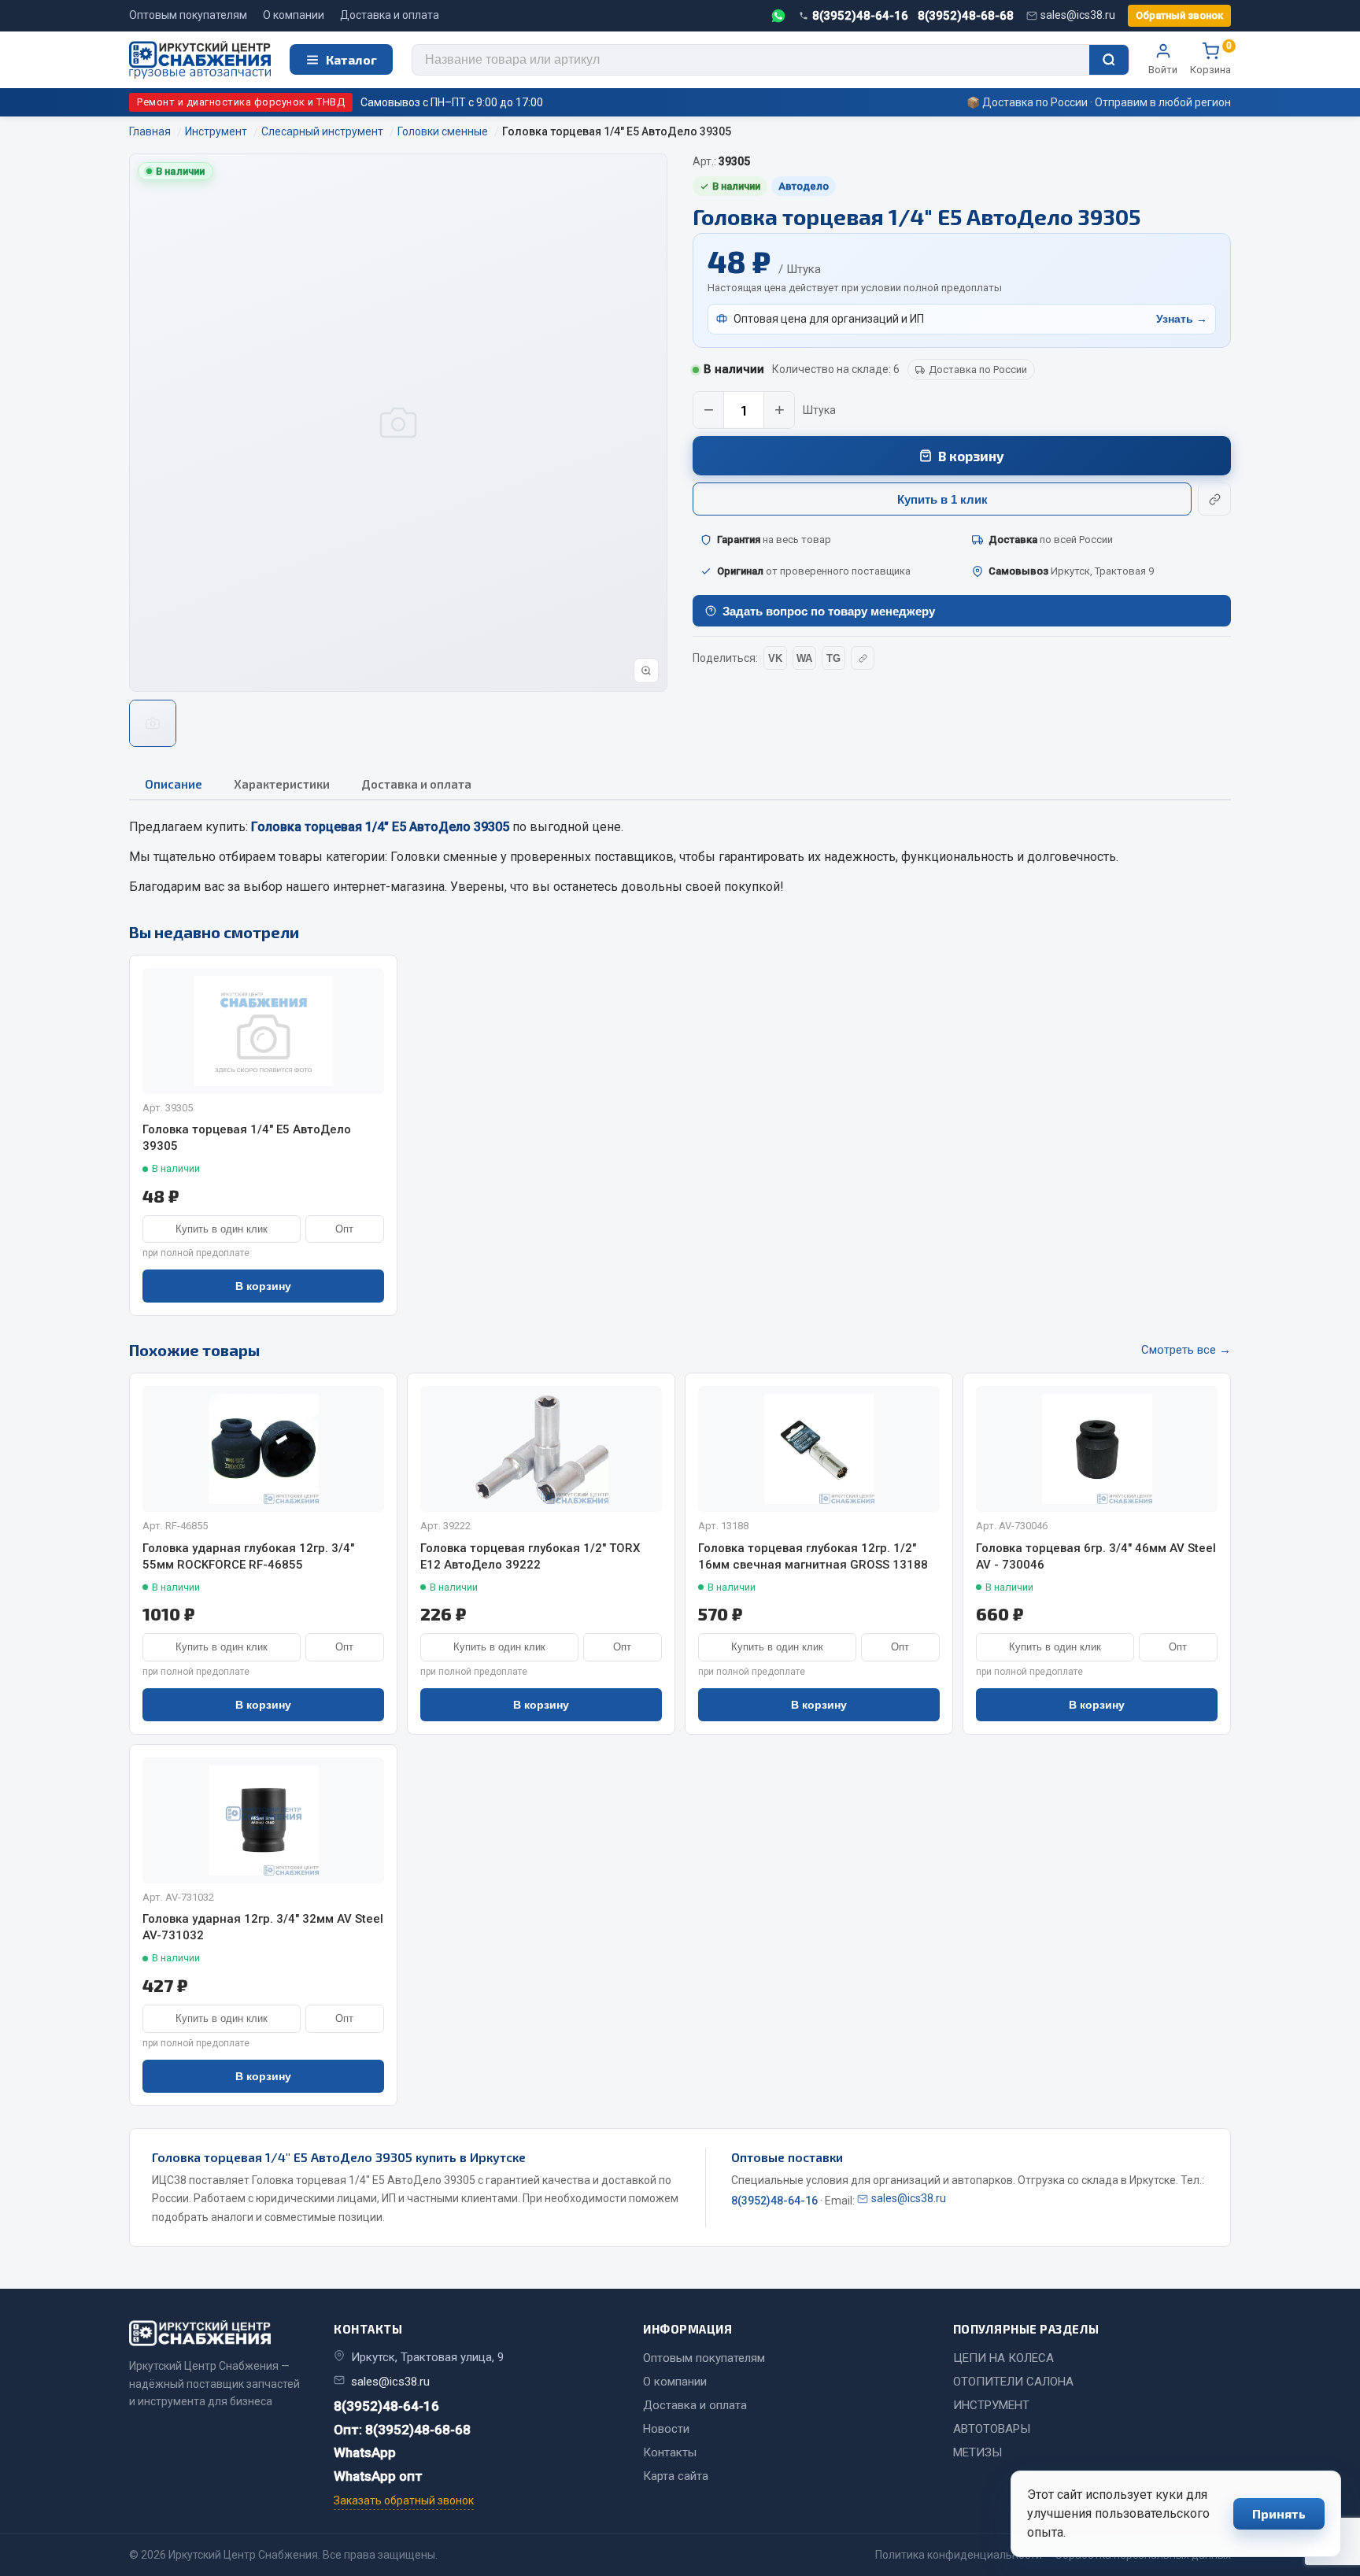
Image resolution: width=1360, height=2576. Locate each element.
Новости (666, 2429)
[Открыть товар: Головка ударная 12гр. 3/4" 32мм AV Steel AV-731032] (263, 1820)
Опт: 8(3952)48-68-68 (402, 2430)
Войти (1163, 70)
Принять (1279, 2513)
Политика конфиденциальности (959, 2555)
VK (775, 658)
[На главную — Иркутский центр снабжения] (200, 60)
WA (804, 658)
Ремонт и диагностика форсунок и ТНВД (241, 102)
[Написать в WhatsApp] (778, 16)
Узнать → (1182, 319)
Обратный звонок (1179, 15)
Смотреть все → (1186, 1350)
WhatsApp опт (378, 2476)
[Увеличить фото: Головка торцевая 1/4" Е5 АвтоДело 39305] (646, 671)
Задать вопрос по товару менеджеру (829, 611)
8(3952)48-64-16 (860, 16)
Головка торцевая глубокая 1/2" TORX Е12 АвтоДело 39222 (530, 1556)
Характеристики (282, 784)
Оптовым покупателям (188, 15)
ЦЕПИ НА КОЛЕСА (1003, 2358)
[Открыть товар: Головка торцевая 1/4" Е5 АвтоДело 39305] (263, 1031)
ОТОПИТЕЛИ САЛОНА (1013, 2382)
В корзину (971, 456)
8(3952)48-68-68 (966, 16)
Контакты (670, 2452)
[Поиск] (1109, 60)
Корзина (1210, 59)
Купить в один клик (222, 1229)
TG (833, 658)
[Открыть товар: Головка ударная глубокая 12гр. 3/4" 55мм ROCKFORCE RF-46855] (263, 1449)
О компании (294, 15)
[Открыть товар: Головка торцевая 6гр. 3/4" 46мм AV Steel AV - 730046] (1097, 1449)
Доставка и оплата (390, 15)
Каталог (351, 59)
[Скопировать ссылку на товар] (1214, 499)
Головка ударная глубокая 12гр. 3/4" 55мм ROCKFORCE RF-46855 (248, 1556)
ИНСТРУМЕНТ (991, 2405)
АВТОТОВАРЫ (992, 2429)
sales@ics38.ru (1078, 15)
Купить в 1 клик (942, 499)
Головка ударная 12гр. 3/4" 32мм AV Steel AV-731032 (263, 1927)
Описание (174, 784)
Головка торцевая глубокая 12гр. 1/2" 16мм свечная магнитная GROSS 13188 (813, 1556)
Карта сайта (676, 2476)
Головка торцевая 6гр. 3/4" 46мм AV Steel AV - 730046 (1096, 1556)
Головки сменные (444, 857)
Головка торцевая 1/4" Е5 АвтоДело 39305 (247, 1138)
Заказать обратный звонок (404, 2500)
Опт (344, 1229)
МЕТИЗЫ (978, 2452)
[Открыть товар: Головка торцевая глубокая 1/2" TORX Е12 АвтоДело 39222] (541, 1449)
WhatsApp (365, 2452)
